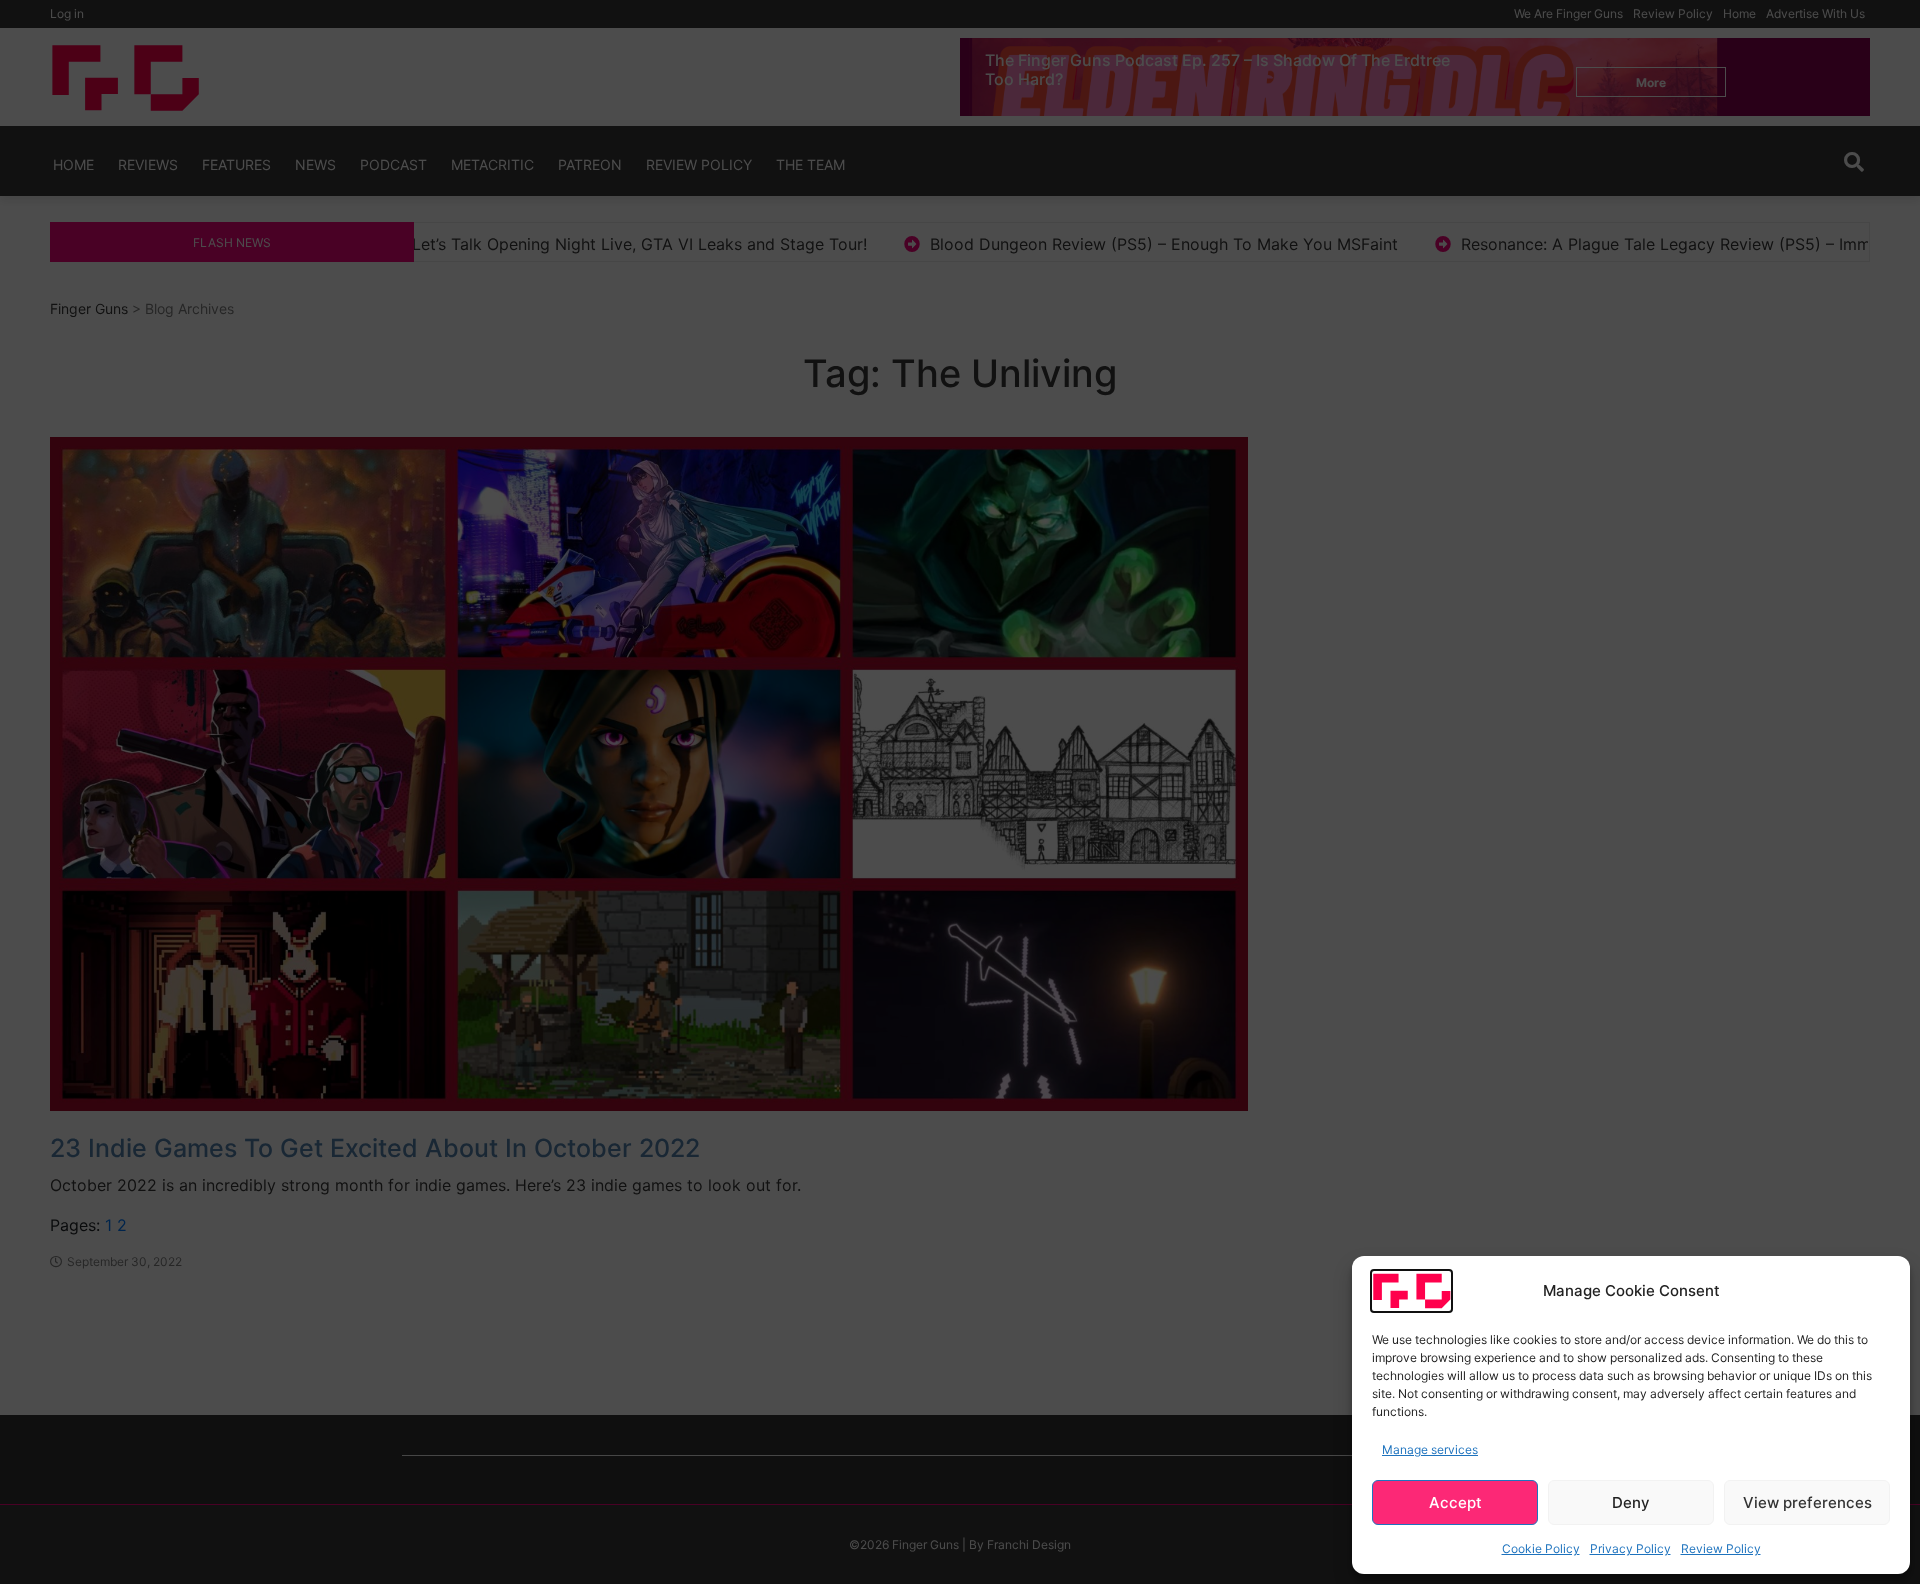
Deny (1631, 1502)
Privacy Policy (1630, 1548)
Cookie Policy (1541, 1548)
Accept (1455, 1502)
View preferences (1807, 1502)
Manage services (1430, 1449)
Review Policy (1721, 1548)
